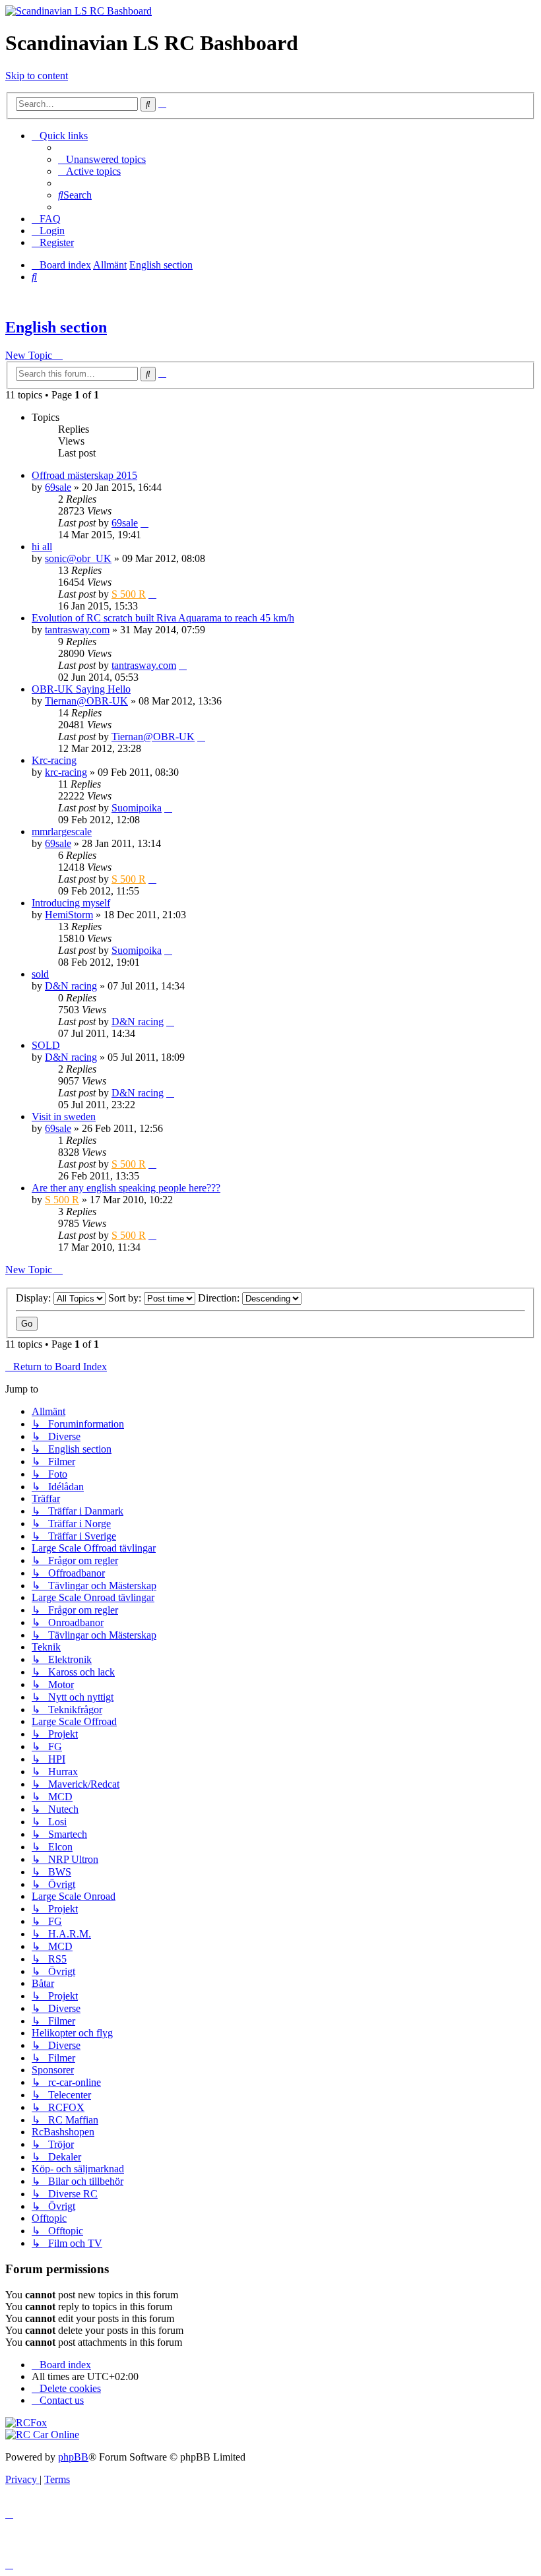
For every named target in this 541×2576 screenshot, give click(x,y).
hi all (42, 547)
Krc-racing (54, 760)
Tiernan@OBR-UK (86, 701)
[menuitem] (102, 159)
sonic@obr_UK (78, 558)
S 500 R (129, 594)
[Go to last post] (144, 523)
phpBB (73, 2457)
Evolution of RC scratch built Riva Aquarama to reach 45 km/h (163, 618)
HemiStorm (69, 915)
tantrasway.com (77, 630)
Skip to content (37, 76)
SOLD (46, 1045)
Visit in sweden (64, 1116)
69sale (58, 487)
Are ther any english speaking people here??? (126, 1188)
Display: (35, 1298)
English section (56, 327)
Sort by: (126, 1298)
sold (40, 974)
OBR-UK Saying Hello (81, 689)
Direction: (220, 1298)
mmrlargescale (62, 832)
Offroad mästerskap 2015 (84, 475)
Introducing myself (71, 903)
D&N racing (71, 986)
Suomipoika (137, 808)
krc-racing (66, 772)
